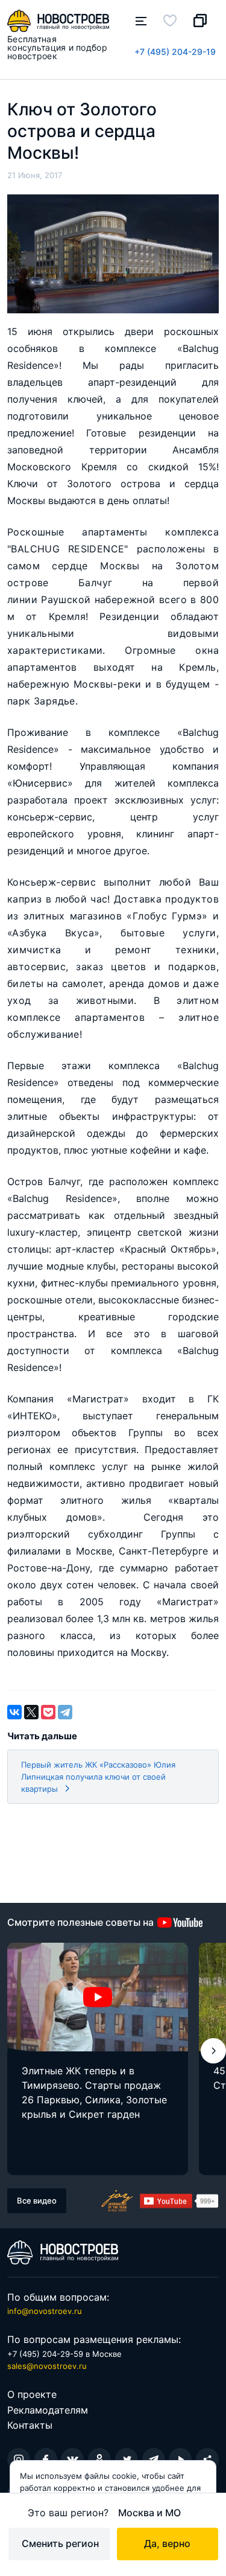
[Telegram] (65, 1712)
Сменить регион (60, 2543)
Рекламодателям (48, 2410)
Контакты (30, 2425)
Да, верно (167, 2543)
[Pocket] (48, 1712)
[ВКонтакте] (14, 1712)
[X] (31, 1712)
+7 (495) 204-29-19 (175, 52)
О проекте (32, 2394)
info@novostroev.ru (45, 2311)
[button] (213, 2051)
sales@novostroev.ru (47, 2366)
